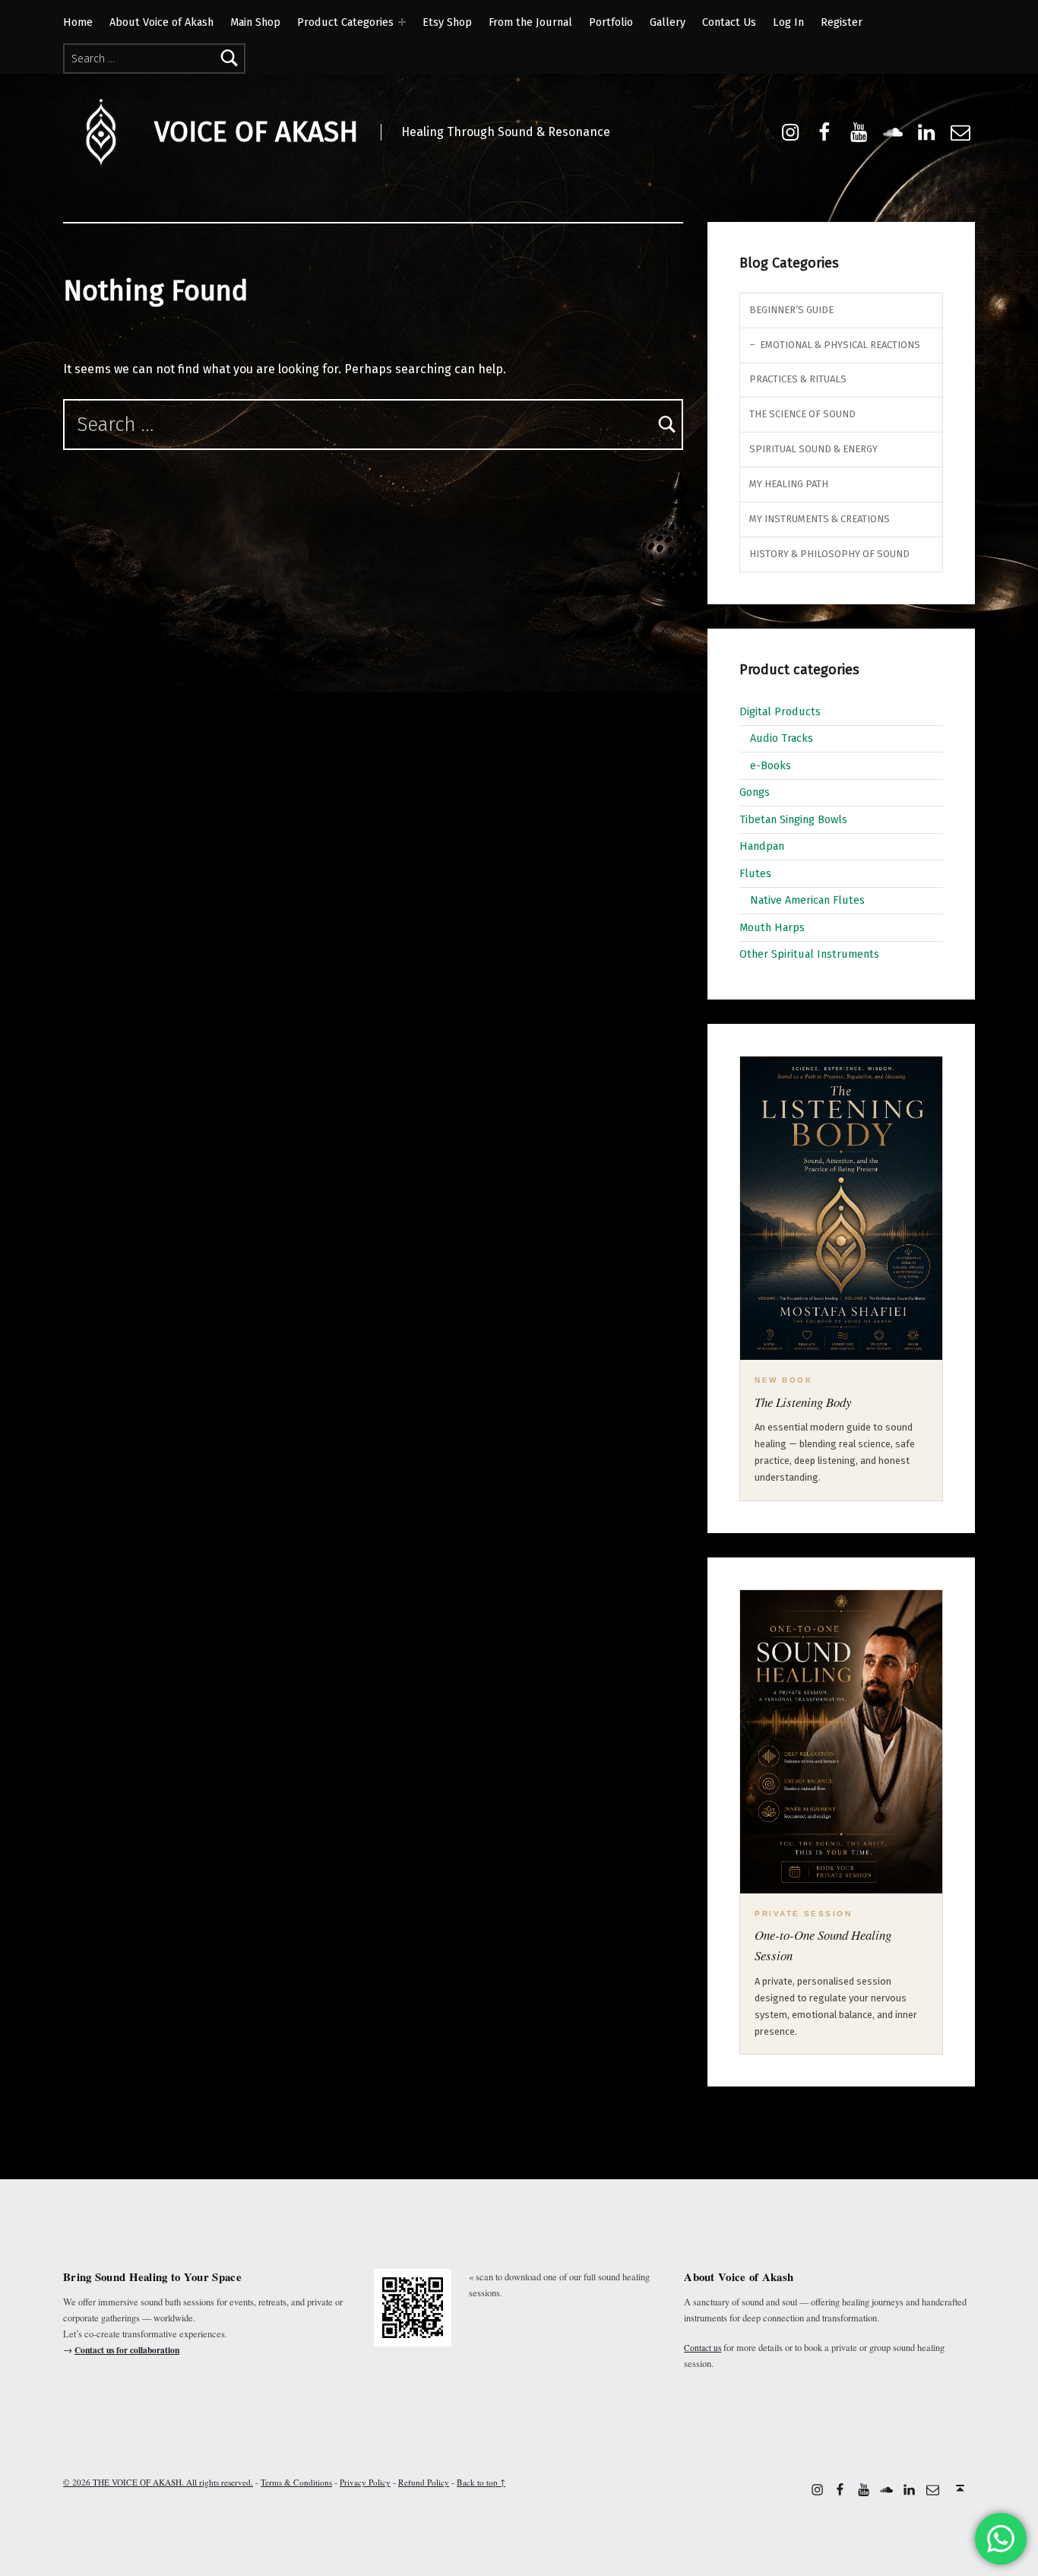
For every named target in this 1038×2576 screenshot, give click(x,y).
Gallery (668, 22)
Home (78, 22)
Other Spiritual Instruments (809, 954)
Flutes (755, 873)
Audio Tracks (782, 738)
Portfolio (611, 22)
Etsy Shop (447, 22)
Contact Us (729, 22)
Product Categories (345, 22)
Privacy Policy (365, 2482)
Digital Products (780, 711)
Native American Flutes (807, 900)
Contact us (703, 2348)
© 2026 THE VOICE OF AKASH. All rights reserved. (158, 2482)
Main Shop (255, 22)
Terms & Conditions (296, 2482)
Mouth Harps (772, 927)
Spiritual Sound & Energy (813, 449)
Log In (788, 22)
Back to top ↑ (481, 2482)
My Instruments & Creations (820, 519)
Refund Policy (424, 2482)
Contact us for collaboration (127, 2350)
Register (842, 22)
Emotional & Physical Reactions (840, 345)
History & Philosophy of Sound (829, 554)
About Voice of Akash (161, 22)
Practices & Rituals (798, 379)
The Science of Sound (802, 414)
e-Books (771, 765)
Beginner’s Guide (791, 310)
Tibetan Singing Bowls (793, 819)
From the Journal (530, 22)
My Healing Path (789, 484)
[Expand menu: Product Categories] (402, 22)
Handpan (762, 846)
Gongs (755, 792)
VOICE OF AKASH (256, 132)
